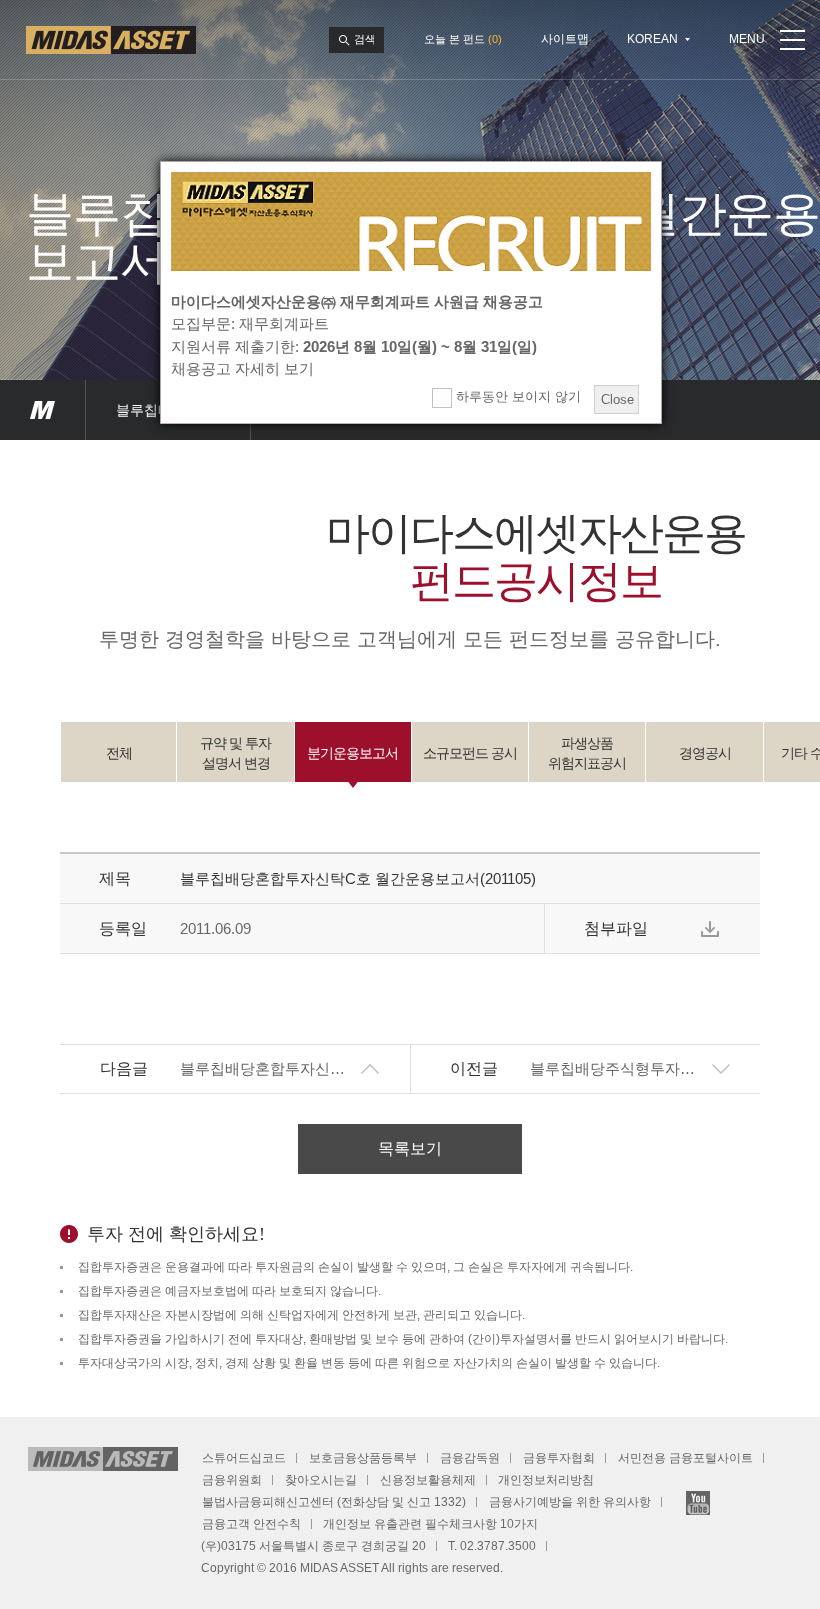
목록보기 (410, 1148)
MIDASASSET (42, 410)
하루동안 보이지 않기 (516, 396)
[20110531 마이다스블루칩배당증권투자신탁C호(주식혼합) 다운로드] (710, 929)
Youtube (698, 1503)
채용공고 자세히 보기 (242, 368)
